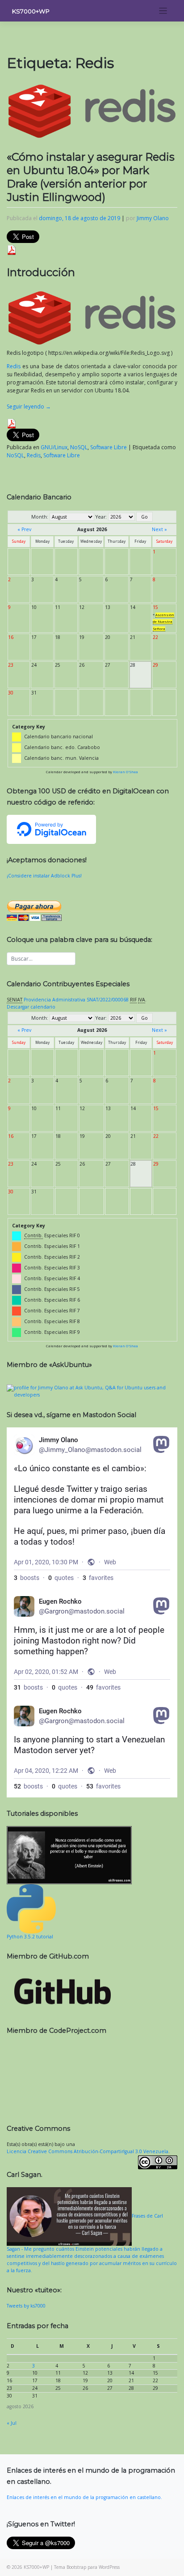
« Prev (24, 529)
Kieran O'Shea (125, 772)
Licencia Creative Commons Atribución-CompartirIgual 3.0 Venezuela (88, 2151)
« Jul (12, 2423)
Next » (159, 529)
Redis (14, 366)
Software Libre (109, 447)
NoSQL (79, 447)
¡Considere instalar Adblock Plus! (44, 876)
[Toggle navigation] (163, 11)
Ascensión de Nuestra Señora (163, 622)
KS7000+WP (31, 11)
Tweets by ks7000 (26, 2306)
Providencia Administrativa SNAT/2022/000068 (76, 1000)
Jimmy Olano (153, 218)
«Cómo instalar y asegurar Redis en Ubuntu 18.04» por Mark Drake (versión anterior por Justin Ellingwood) (91, 177)
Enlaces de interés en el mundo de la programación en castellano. (84, 2497)
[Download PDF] (12, 250)
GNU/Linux (54, 447)
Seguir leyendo (29, 407)
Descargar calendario (31, 1007)
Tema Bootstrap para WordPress (87, 2567)
